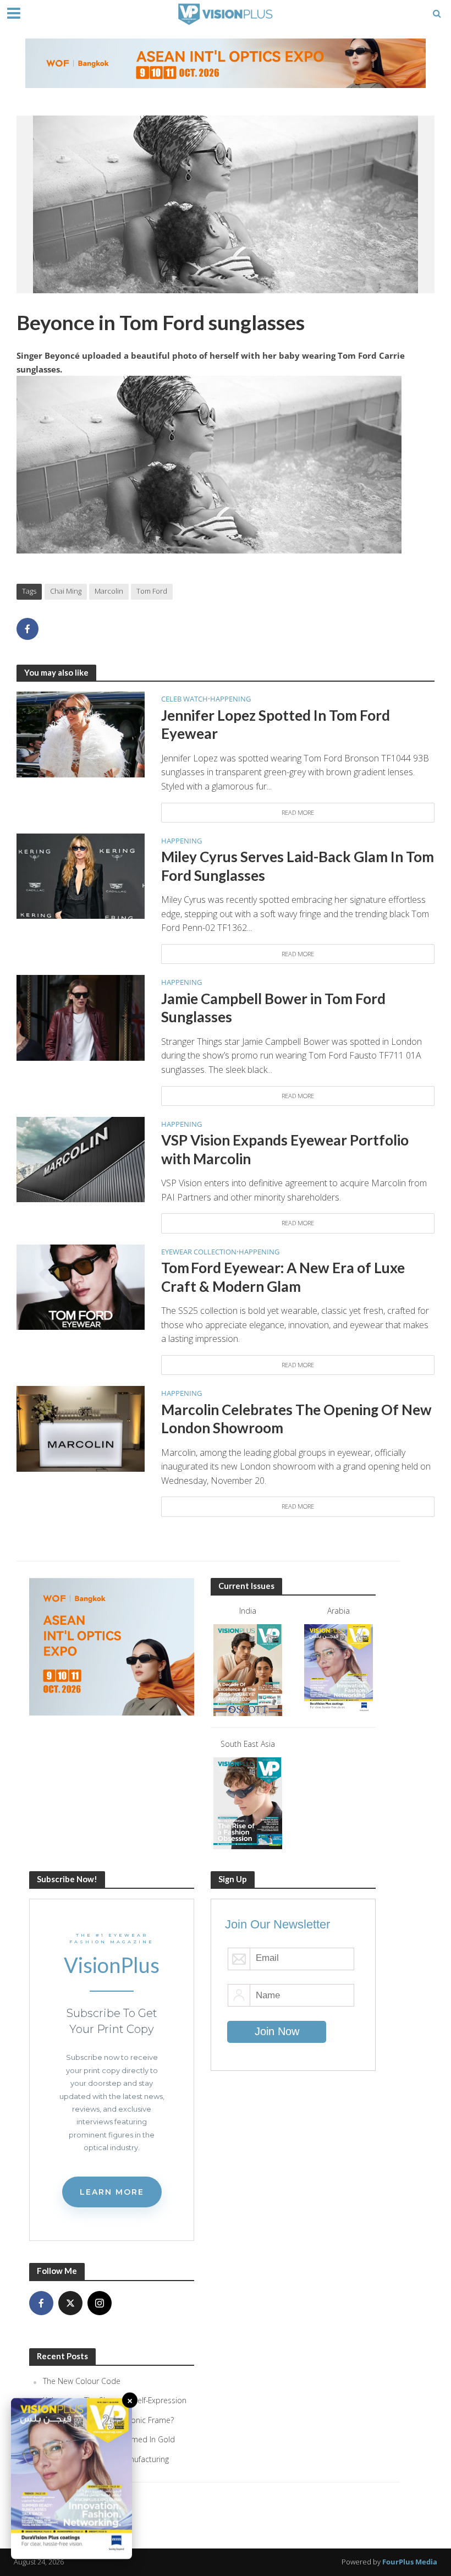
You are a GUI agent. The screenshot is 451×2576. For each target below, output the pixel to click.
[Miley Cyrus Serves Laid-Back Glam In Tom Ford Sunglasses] (81, 875)
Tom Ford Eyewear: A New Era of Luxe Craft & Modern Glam (283, 1277)
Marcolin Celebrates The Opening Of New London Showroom (296, 1419)
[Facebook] (41, 2303)
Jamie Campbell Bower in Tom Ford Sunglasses (273, 1008)
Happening (230, 699)
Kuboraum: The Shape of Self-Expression (115, 2400)
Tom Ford (152, 591)
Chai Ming (66, 591)
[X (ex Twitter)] (70, 2303)
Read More (298, 812)
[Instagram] (100, 2303)
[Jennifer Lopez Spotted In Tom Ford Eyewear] (81, 733)
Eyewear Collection (199, 1252)
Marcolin (109, 591)
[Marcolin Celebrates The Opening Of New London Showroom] (81, 1428)
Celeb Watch (185, 699)
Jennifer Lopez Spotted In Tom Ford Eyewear (276, 725)
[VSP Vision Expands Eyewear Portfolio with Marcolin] (81, 1159)
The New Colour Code (82, 2381)
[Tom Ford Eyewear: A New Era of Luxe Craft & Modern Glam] (81, 1286)
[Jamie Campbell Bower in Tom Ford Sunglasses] (81, 1017)
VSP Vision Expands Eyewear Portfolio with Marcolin (285, 1149)
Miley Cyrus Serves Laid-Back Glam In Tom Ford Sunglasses (298, 866)
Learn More (112, 2192)
